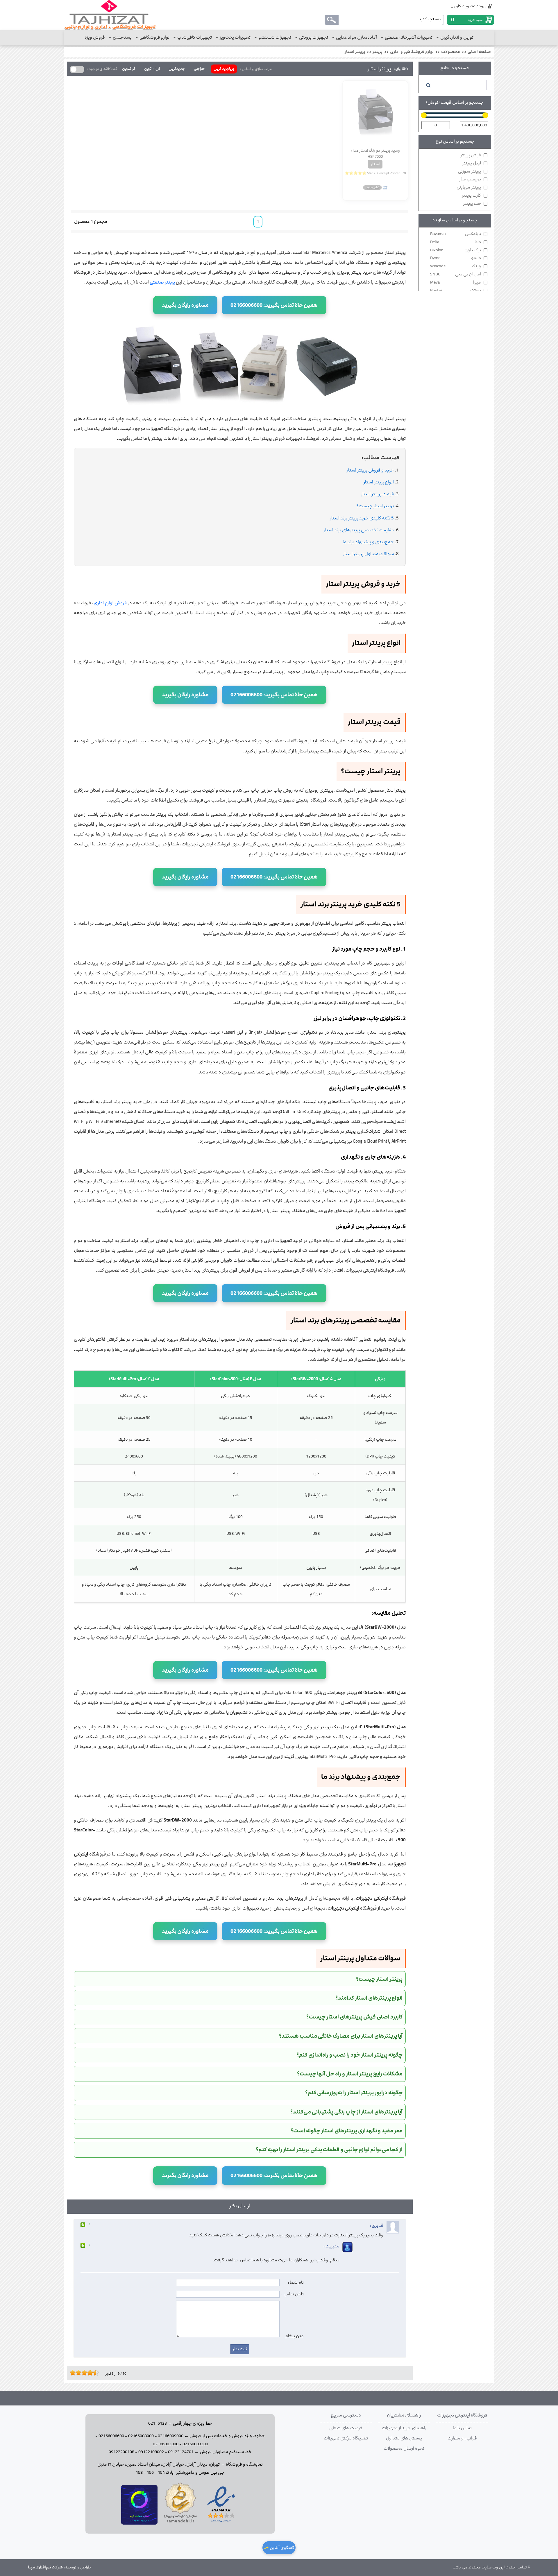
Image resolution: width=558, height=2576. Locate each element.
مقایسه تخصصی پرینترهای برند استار (359, 530)
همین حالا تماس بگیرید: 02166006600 (274, 305)
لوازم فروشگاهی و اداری (412, 52)
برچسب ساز (470, 179)
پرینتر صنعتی (162, 282)
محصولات (451, 52)
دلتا (456, 242)
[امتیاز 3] (77, 2373)
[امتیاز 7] (89, 2373)
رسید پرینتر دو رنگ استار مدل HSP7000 (375, 153)
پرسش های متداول (404, 2438)
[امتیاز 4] (80, 2373)
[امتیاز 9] (94, 2373)
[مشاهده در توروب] (139, 2523)
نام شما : (296, 2283)
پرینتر (378, 52)
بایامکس (456, 234)
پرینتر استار (355, 52)
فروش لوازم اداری (110, 603)
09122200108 (121, 2452)
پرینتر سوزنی (470, 171)
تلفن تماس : (293, 2294)
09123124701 (181, 2452)
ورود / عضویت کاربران (468, 6)
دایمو (456, 258)
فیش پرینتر (471, 155)
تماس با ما (462, 2428)
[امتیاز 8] (92, 2373)
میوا (456, 282)
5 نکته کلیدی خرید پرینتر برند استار (362, 518)
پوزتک (456, 291)
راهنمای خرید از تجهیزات (404, 2428)
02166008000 (141, 2436)
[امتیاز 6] (86, 2373)
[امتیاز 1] (71, 2373)
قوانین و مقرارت (462, 2438)
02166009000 (171, 2436)
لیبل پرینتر (472, 163)
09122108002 (151, 2452)
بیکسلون (456, 250)
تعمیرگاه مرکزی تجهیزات (346, 2438)
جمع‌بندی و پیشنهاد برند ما (368, 542)
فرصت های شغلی (346, 2428)
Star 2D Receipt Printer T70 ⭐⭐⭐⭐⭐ (375, 173)
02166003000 (166, 2444)
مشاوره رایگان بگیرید (185, 305)
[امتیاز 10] (97, 2373)
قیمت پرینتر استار (377, 494)
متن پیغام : (294, 2336)
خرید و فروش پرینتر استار (370, 470)
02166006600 (111, 2436)
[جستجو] (428, 85)
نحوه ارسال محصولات (404, 2448)
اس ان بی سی (456, 274)
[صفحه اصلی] (110, 15)
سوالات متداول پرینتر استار (368, 554)
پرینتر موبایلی (469, 187)
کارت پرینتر (471, 196)
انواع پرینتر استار (379, 482)
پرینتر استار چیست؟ (375, 506)
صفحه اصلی (479, 52)
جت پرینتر (472, 204)
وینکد (456, 266)
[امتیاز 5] (83, 2373)
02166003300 (195, 2444)
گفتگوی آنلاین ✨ (279, 2548)
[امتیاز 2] (74, 2373)
